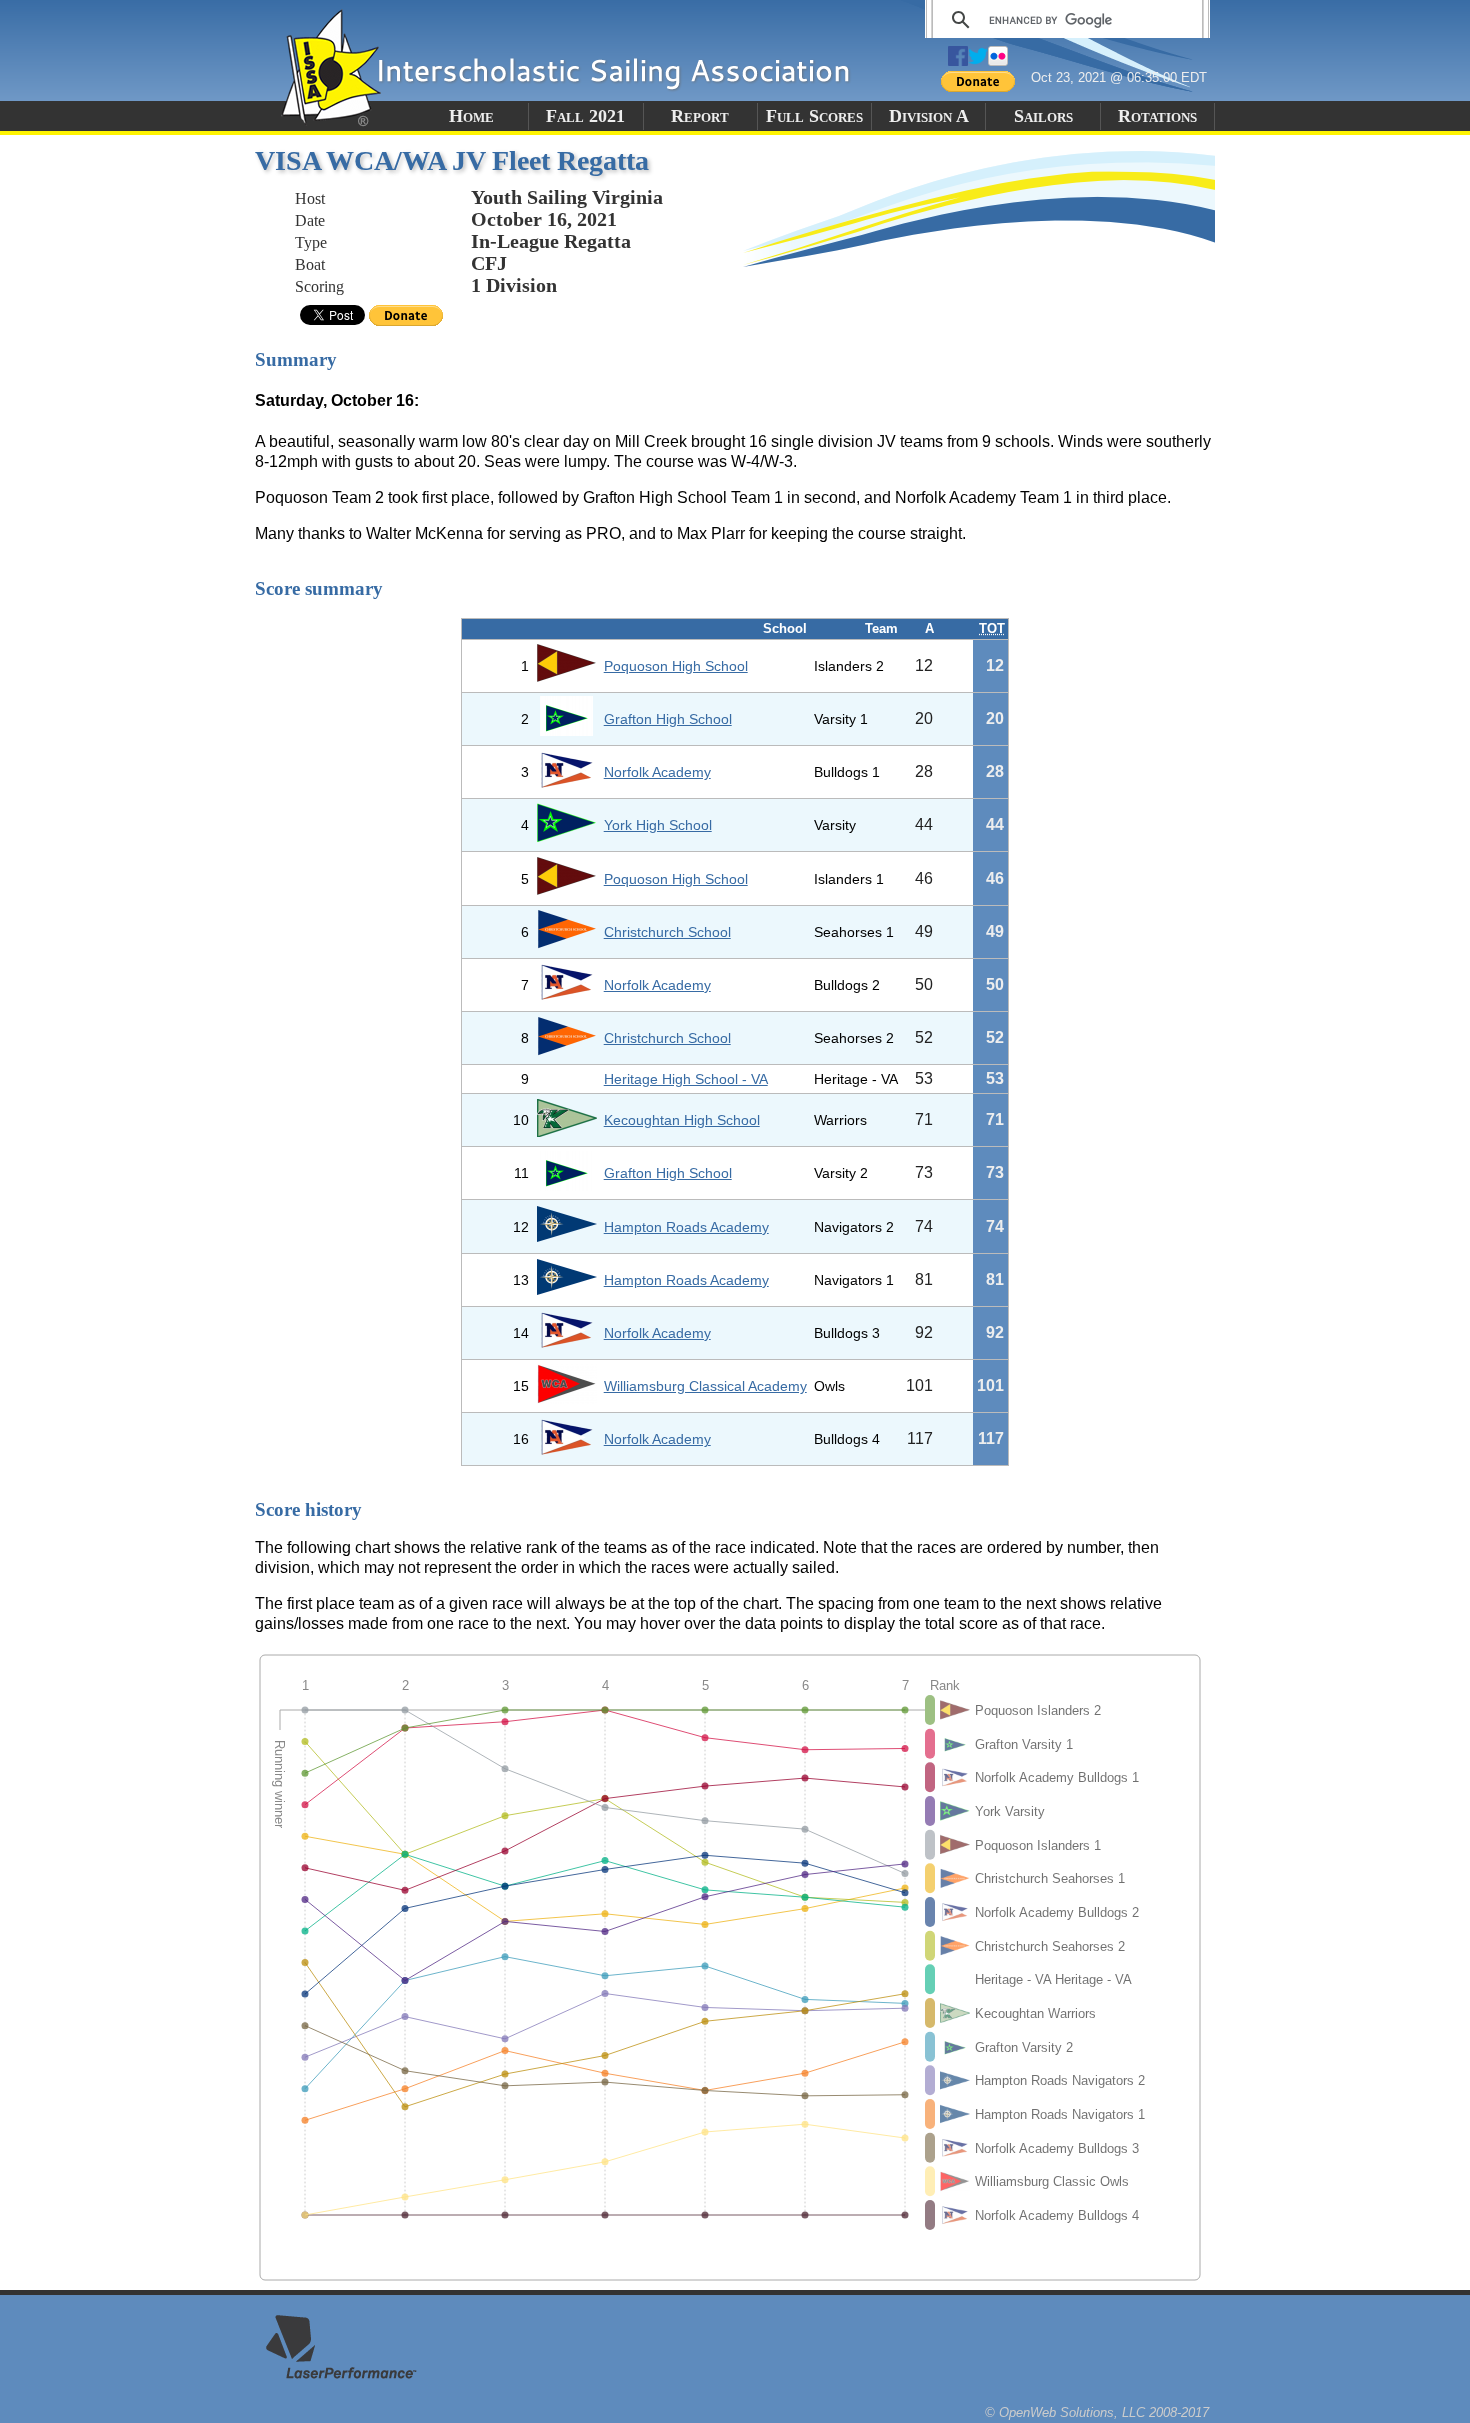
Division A (929, 116)
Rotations (1157, 116)
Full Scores (814, 116)
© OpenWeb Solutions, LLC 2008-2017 (1097, 2412)
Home (471, 116)
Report (700, 116)
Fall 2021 (585, 116)
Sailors (1043, 116)
